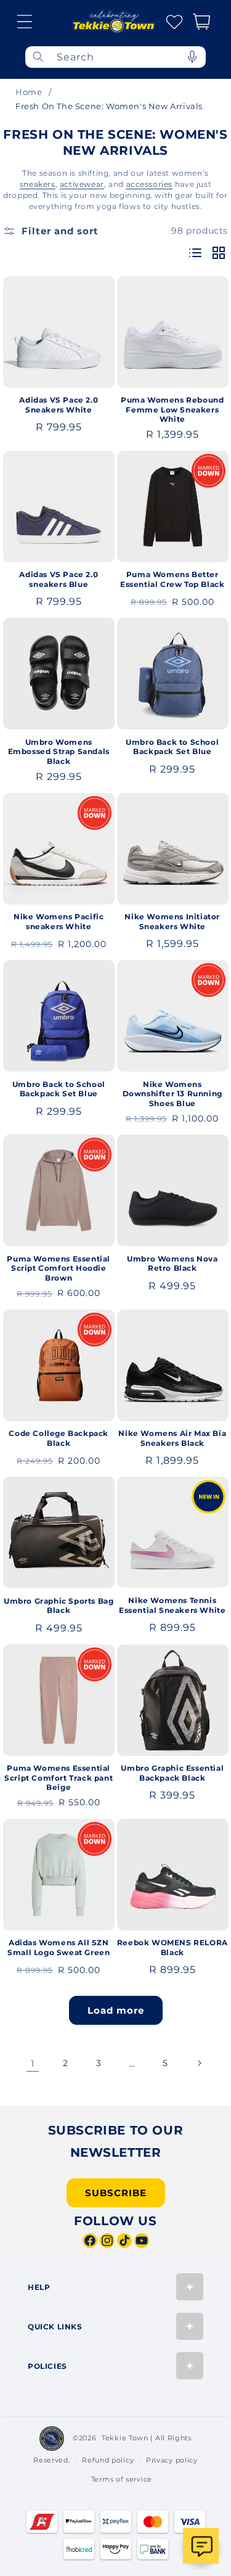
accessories (150, 184)
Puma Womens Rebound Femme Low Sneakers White (172, 409)
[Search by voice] (192, 57)
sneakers (38, 184)
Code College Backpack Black (59, 1438)
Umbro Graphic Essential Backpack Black (172, 1773)
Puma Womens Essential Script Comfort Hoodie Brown (59, 1268)
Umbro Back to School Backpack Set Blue (172, 747)
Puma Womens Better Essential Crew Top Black (172, 579)
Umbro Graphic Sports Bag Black (59, 1606)
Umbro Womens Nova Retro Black (172, 1264)
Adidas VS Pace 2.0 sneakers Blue (59, 579)
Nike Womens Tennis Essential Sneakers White (172, 1605)
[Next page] (199, 2063)
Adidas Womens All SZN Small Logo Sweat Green (59, 1947)
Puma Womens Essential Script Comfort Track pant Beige (59, 1778)
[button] (25, 22)
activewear (82, 184)
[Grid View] (219, 254)
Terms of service (122, 2479)
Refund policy (108, 2460)
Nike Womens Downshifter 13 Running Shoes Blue (172, 1094)
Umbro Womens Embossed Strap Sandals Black (59, 752)
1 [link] (33, 2063)
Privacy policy (172, 2460)
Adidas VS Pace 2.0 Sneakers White (59, 405)
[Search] (38, 57)
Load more (116, 2010)
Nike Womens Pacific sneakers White (59, 921)
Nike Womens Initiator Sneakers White (172, 921)
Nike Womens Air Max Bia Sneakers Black (172, 1438)
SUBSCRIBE (116, 2193)
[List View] (195, 254)
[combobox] (115, 57)
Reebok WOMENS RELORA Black (172, 1947)
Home (29, 92)
